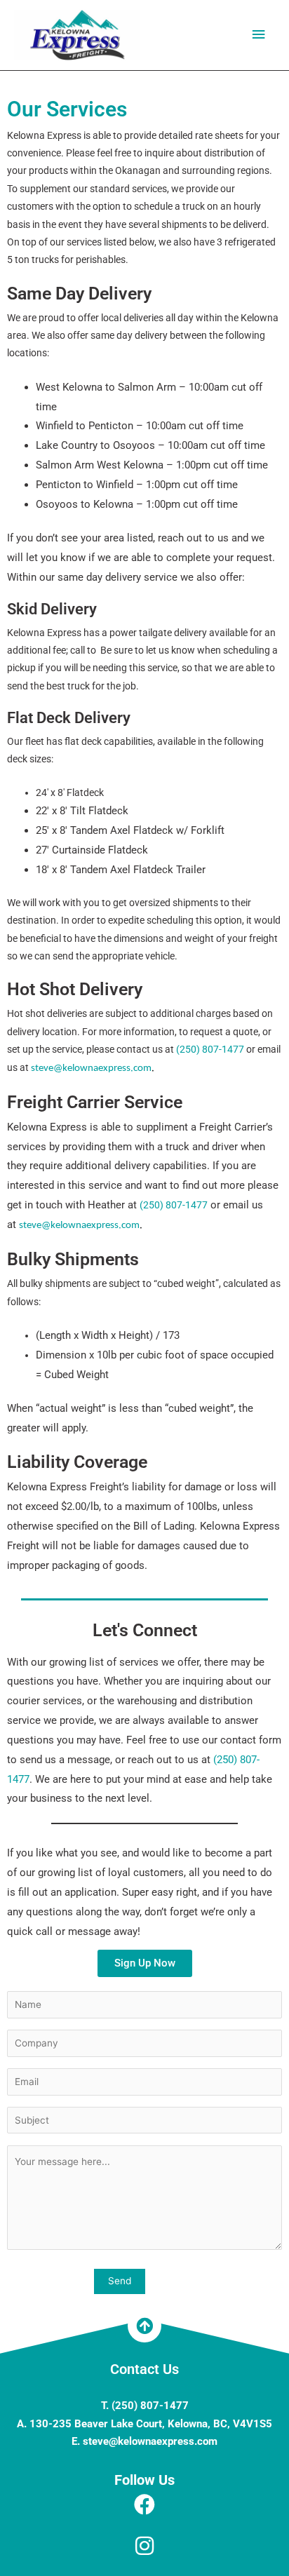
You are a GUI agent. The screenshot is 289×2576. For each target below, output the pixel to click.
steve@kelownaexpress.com (91, 1068)
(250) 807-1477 (210, 1049)
